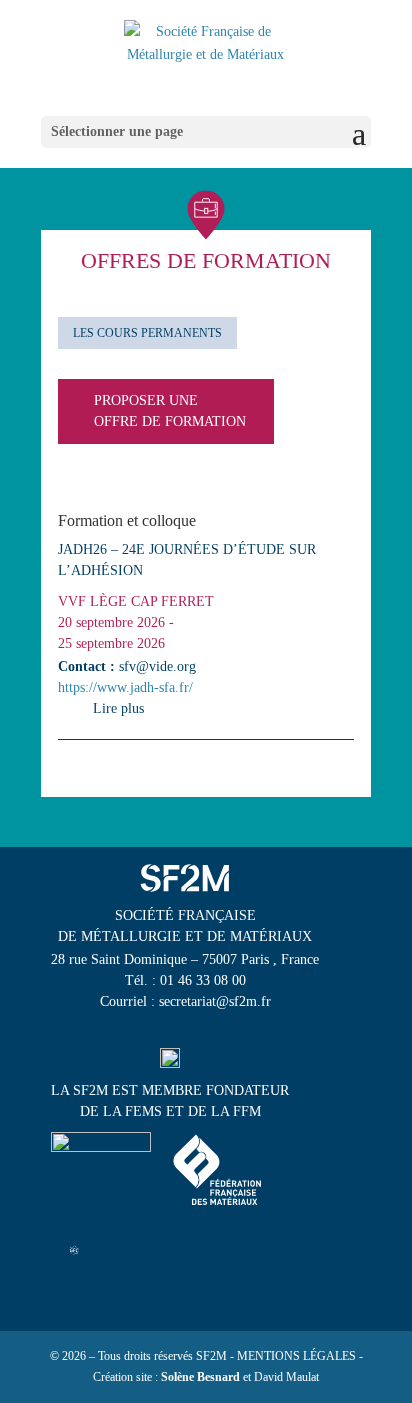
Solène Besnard (200, 1377)
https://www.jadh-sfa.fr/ (125, 687)
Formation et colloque (127, 520)
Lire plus (118, 708)
